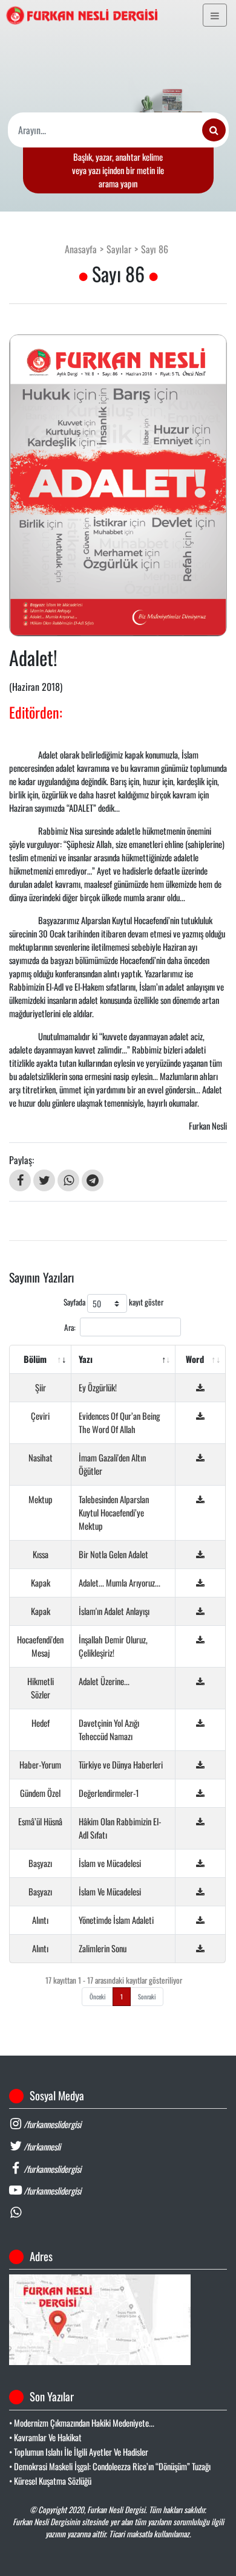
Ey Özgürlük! (98, 1387)
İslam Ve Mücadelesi (110, 1892)
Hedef (41, 1723)
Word (195, 1359)
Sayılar (119, 249)
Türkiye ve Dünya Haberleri (121, 1765)
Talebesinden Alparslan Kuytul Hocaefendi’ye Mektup (114, 1513)
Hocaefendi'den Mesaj (40, 1646)
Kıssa (41, 1554)
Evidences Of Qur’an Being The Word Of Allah (119, 1422)
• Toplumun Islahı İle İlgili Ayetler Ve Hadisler (79, 2452)
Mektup (41, 1499)
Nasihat (41, 1458)
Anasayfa (81, 249)
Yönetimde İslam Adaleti (116, 1920)
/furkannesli (41, 2147)
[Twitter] (44, 1180)
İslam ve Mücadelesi (110, 1863)
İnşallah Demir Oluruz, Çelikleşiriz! (113, 1646)
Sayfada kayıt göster (113, 1303)
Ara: (70, 1327)
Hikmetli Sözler (41, 1688)
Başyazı (40, 1863)
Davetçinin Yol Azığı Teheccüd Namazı (109, 1730)
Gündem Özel (40, 1793)
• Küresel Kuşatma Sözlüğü (50, 2481)
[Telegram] (93, 1180)
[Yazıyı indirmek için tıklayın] (200, 1387)
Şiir (41, 1387)
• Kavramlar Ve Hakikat (45, 2437)
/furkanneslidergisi (51, 2124)
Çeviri (40, 1416)
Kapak (41, 1583)
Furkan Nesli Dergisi (116, 2510)
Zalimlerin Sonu (103, 1948)
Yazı (86, 1359)
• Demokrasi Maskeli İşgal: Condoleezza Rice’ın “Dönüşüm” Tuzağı (110, 2466)
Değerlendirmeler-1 (109, 1793)
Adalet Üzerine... (104, 1681)
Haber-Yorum (40, 1765)
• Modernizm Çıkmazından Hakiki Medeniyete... (82, 2423)
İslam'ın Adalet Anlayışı (114, 1611)
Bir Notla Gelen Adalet (113, 1554)
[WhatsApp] (68, 1180)
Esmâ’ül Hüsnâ (40, 1821)
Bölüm (35, 1359)
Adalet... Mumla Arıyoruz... (120, 1583)
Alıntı (40, 1920)
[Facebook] (20, 1180)
